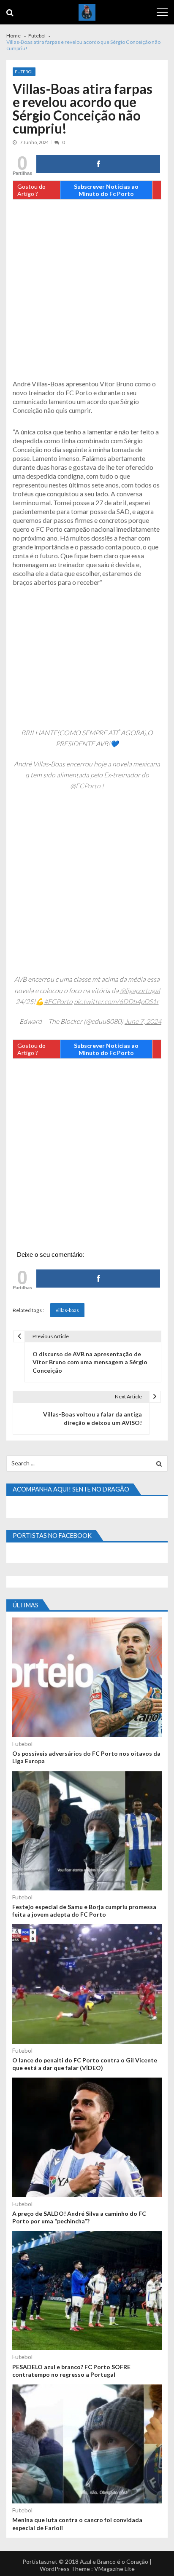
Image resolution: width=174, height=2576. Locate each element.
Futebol (24, 72)
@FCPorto (85, 786)
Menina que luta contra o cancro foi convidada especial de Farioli (77, 2524)
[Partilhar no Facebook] (98, 164)
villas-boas (67, 1310)
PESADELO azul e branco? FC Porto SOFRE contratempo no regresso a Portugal (71, 2371)
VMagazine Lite (114, 2569)
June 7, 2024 (143, 1021)
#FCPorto (58, 1001)
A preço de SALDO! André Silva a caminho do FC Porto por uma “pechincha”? (79, 2217)
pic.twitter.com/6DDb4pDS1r (116, 1001)
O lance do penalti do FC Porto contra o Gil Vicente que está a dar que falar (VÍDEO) (85, 2064)
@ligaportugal (140, 990)
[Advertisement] (87, 292)
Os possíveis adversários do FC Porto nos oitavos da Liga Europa (86, 1757)
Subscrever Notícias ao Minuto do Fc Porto (106, 190)
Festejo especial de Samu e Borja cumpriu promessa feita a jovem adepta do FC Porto (84, 1911)
